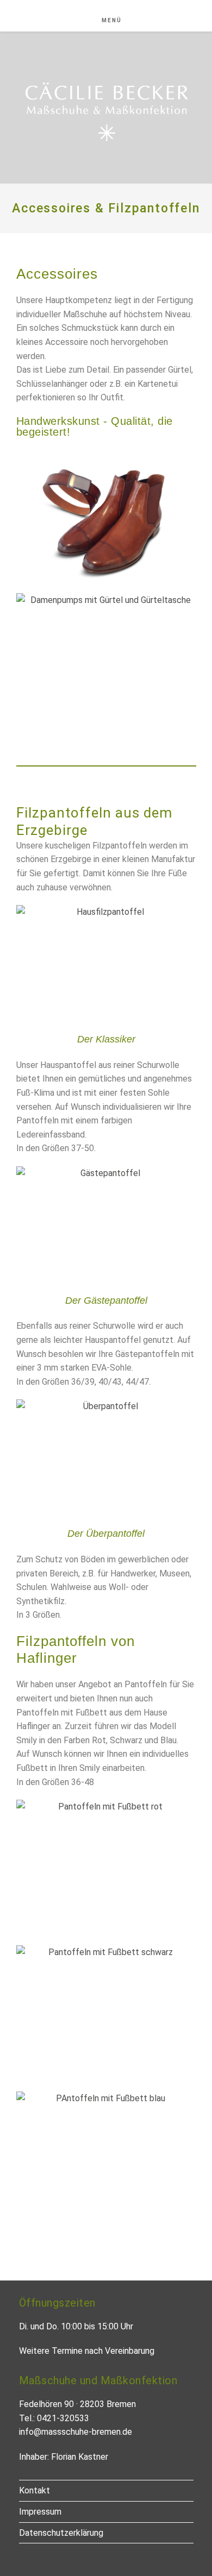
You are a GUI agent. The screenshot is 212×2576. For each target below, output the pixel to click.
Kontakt (35, 2490)
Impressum (40, 2512)
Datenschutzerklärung (61, 2533)
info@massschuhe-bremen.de (76, 2432)
